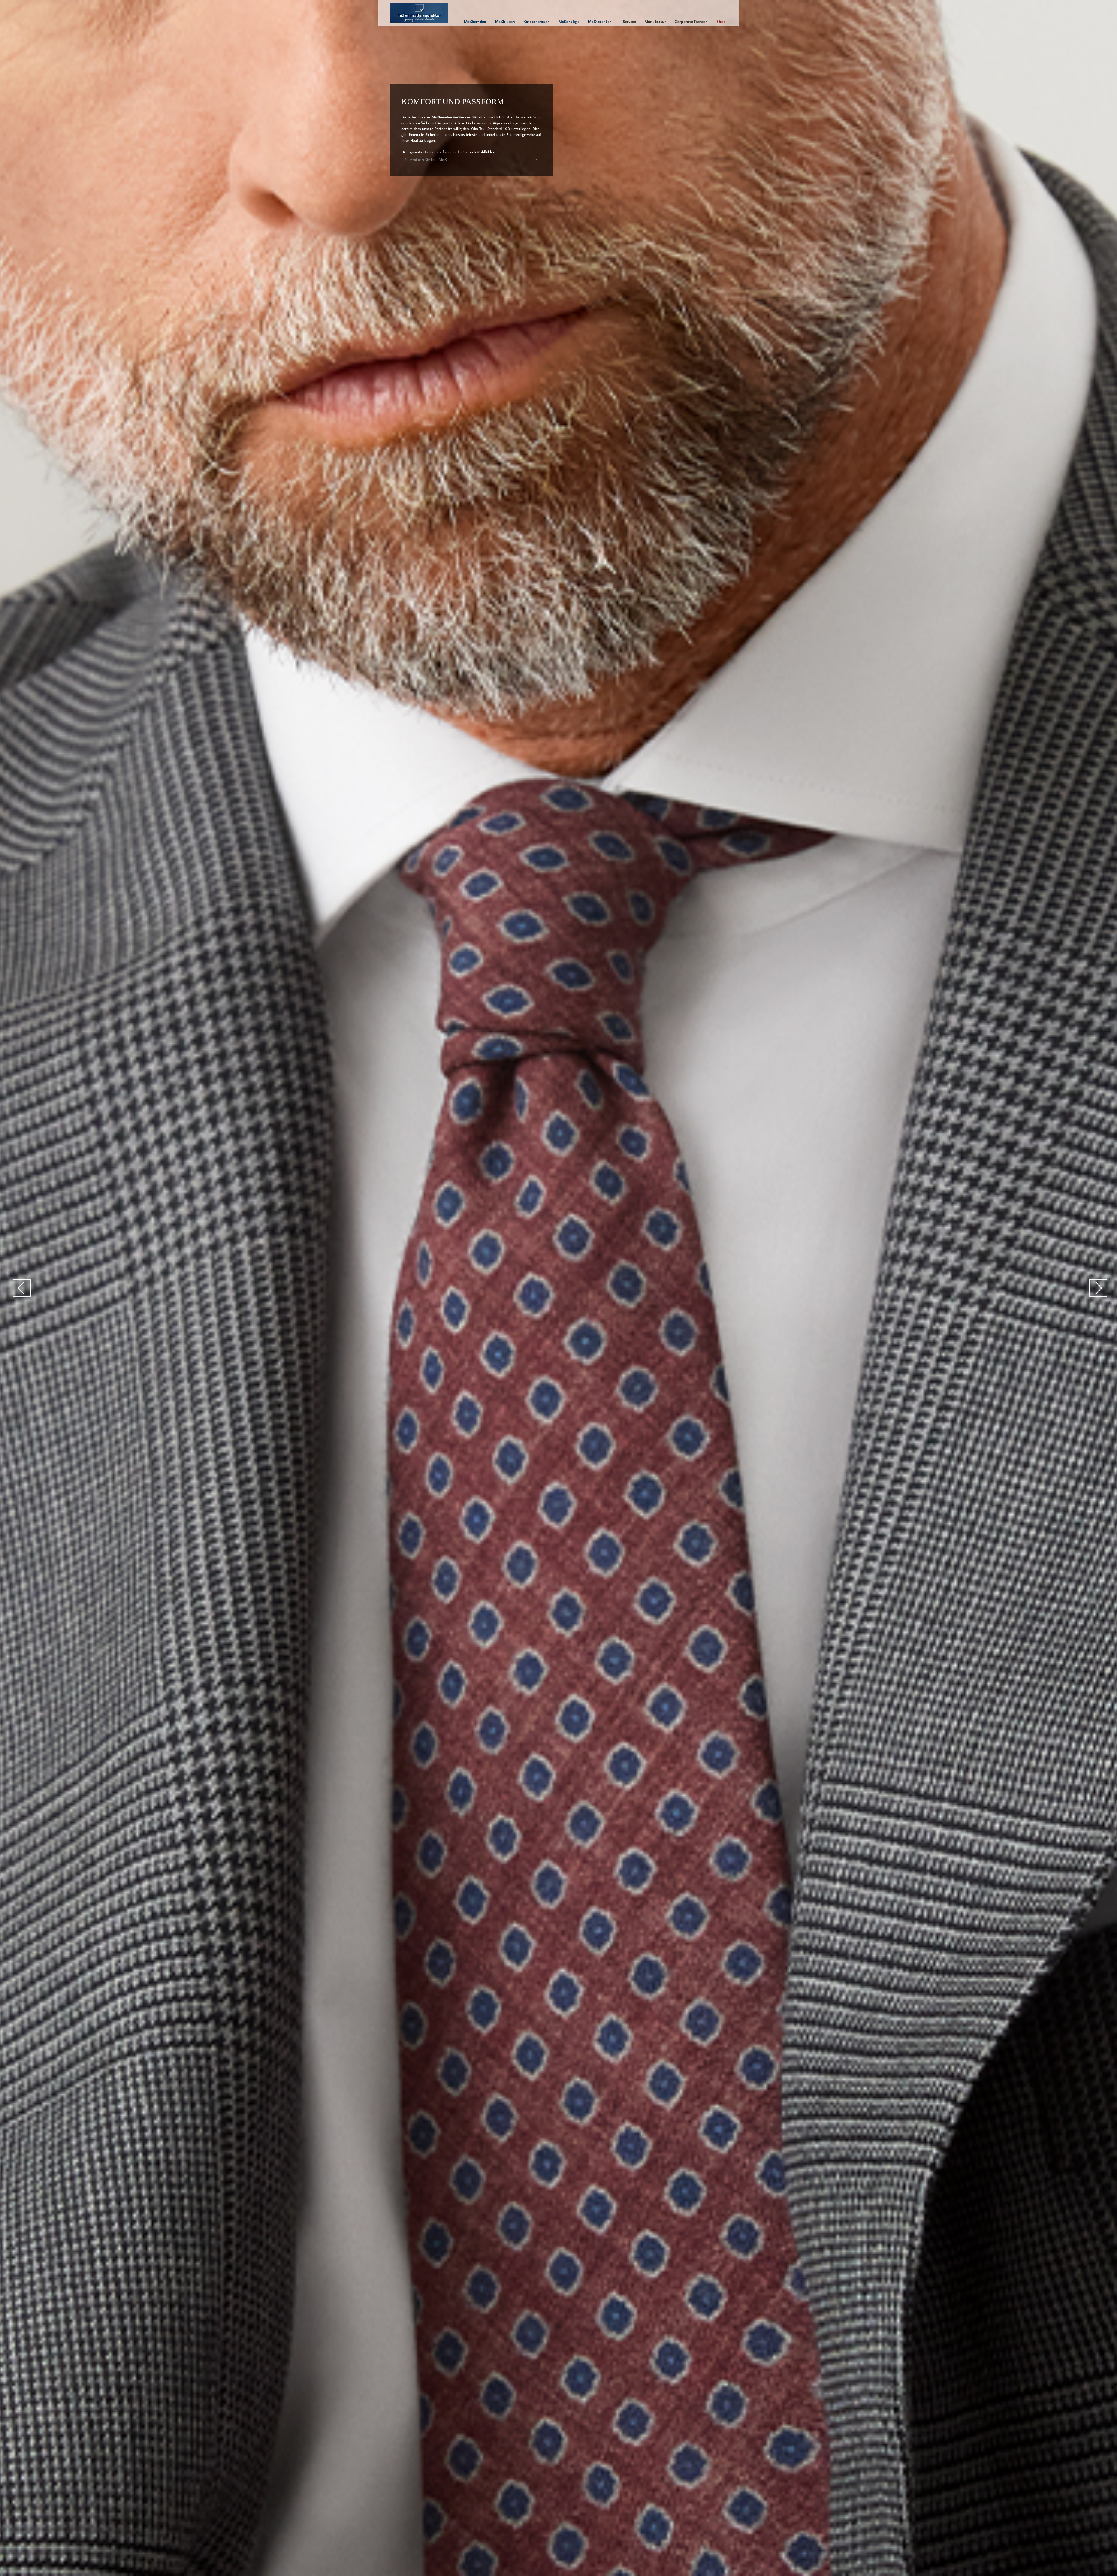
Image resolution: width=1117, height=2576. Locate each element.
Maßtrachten (600, 22)
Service (629, 22)
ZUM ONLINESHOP (597, 177)
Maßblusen (505, 22)
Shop (721, 22)
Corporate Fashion (691, 22)
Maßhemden (475, 22)
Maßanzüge (569, 22)
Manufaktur (655, 22)
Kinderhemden (537, 22)
